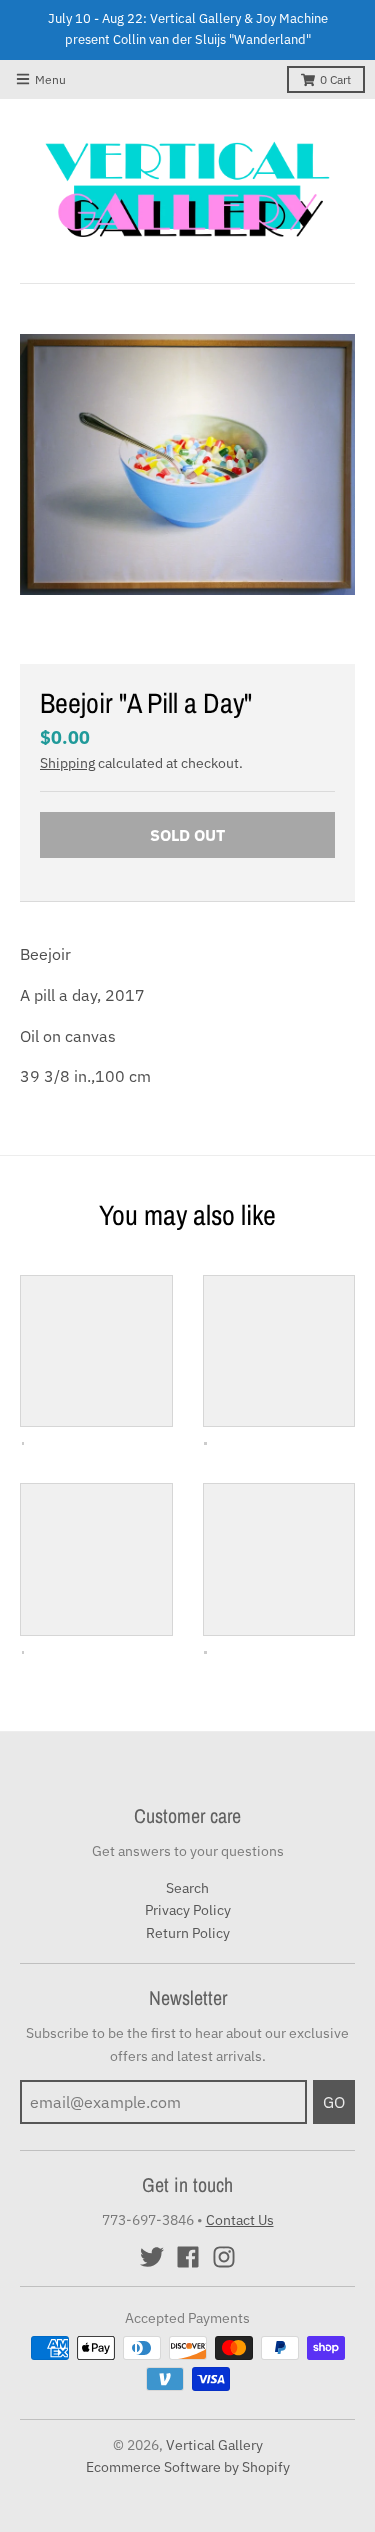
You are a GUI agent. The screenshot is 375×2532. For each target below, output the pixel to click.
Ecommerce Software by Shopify (188, 2467)
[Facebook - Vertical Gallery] (188, 2257)
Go (334, 2102)
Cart (335, 79)
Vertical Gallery (214, 2445)
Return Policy (188, 1933)
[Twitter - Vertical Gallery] (152, 2257)
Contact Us (240, 2220)
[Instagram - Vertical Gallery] (224, 2257)
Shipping (67, 763)
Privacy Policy (188, 1910)
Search (187, 1888)
